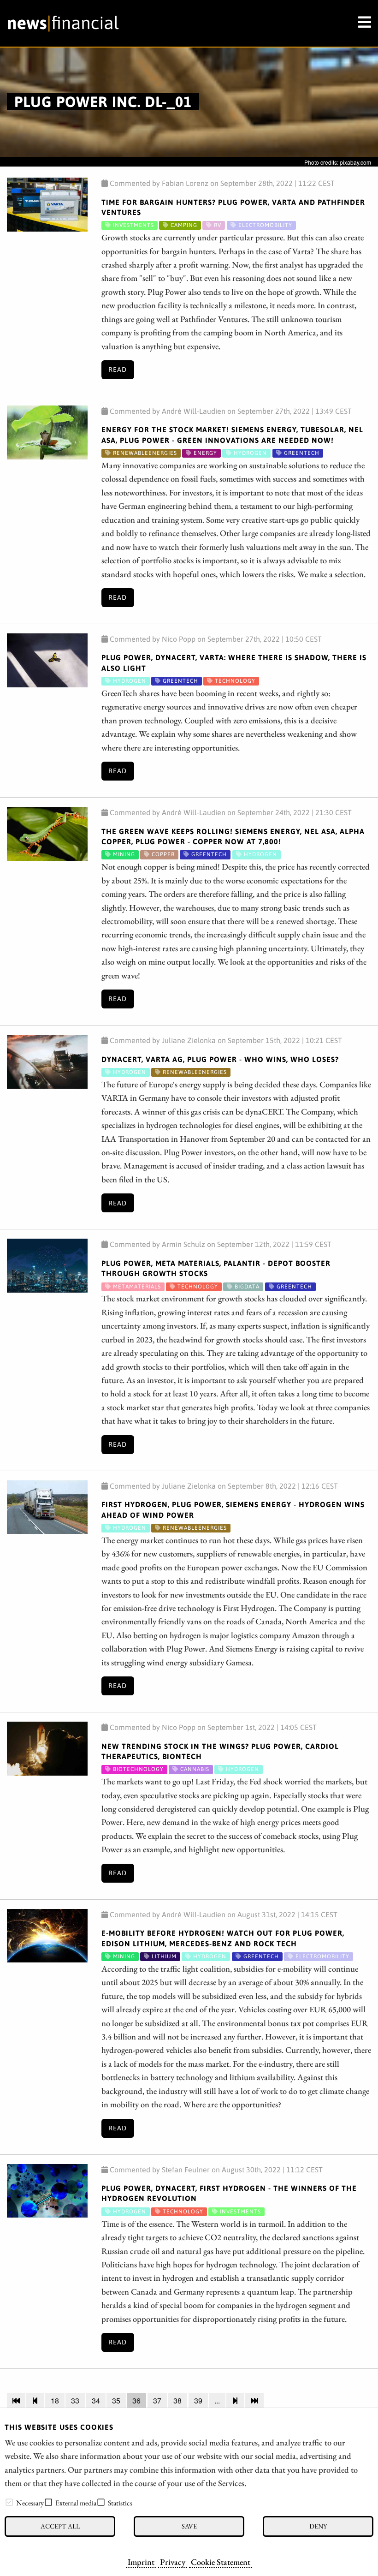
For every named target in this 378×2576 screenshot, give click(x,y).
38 (177, 2400)
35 (116, 2400)
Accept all (60, 2526)
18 (55, 2400)
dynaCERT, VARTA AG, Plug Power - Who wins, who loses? (220, 1059)
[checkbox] (9, 2502)
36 (136, 2400)
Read (118, 370)
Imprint (141, 2562)
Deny (318, 2526)
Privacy (173, 2562)
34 (96, 2400)
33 (75, 2400)
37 (157, 2400)
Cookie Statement (221, 2562)
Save (189, 2526)
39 (198, 2400)
